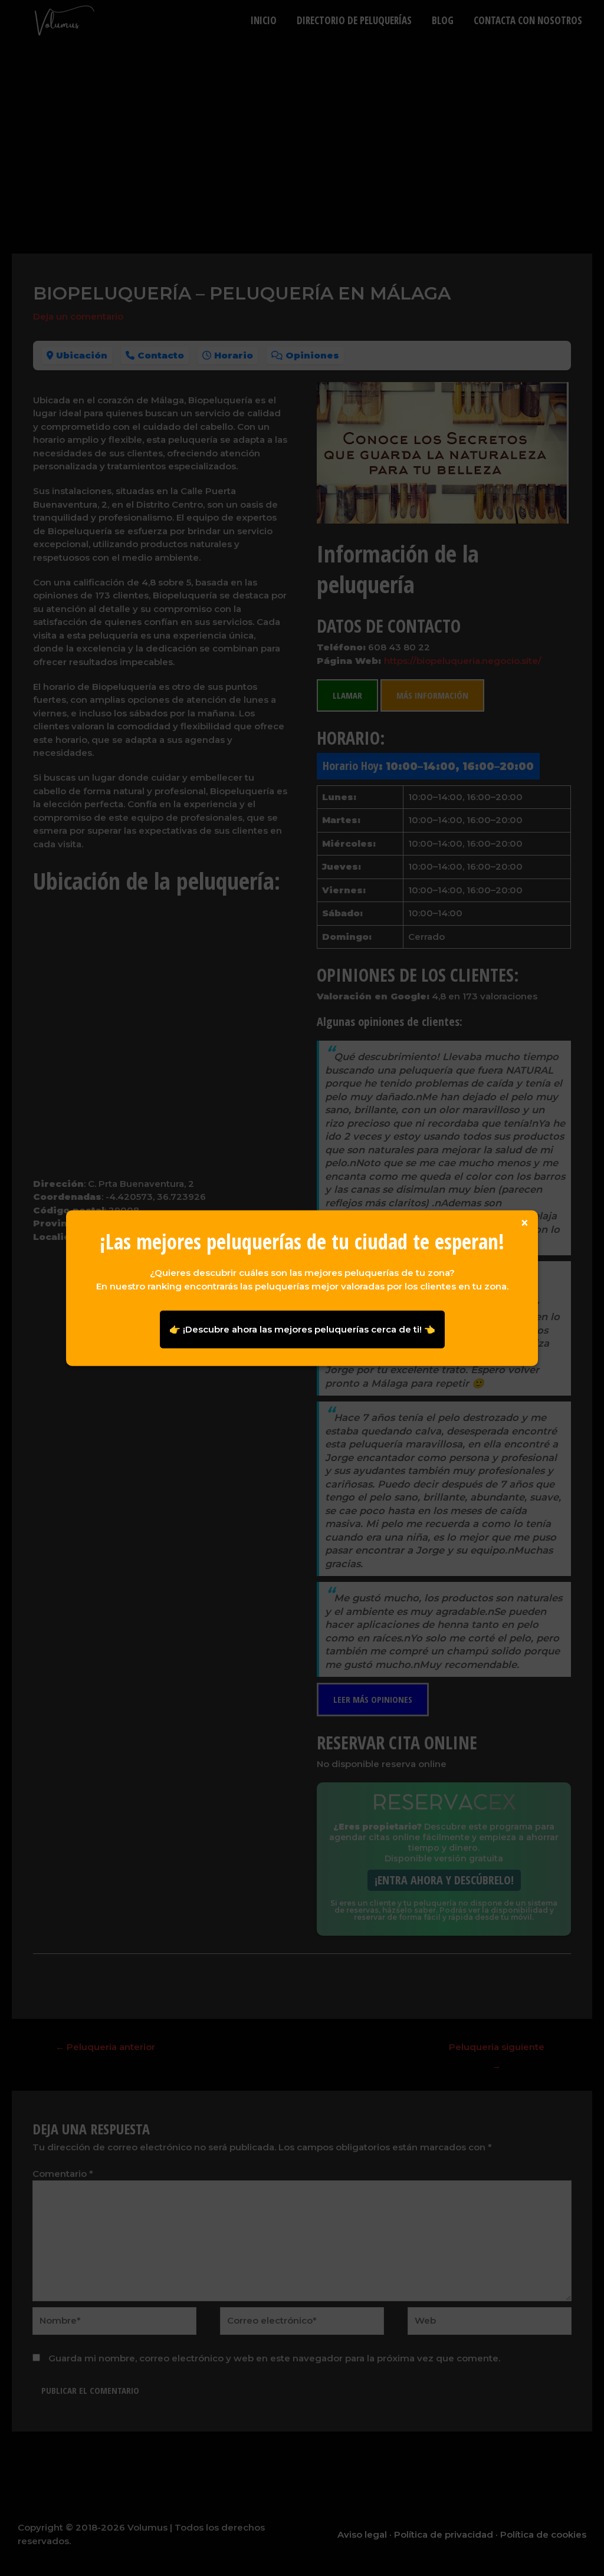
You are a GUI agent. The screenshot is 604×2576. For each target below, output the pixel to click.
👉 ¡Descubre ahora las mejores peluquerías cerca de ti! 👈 (302, 1329)
